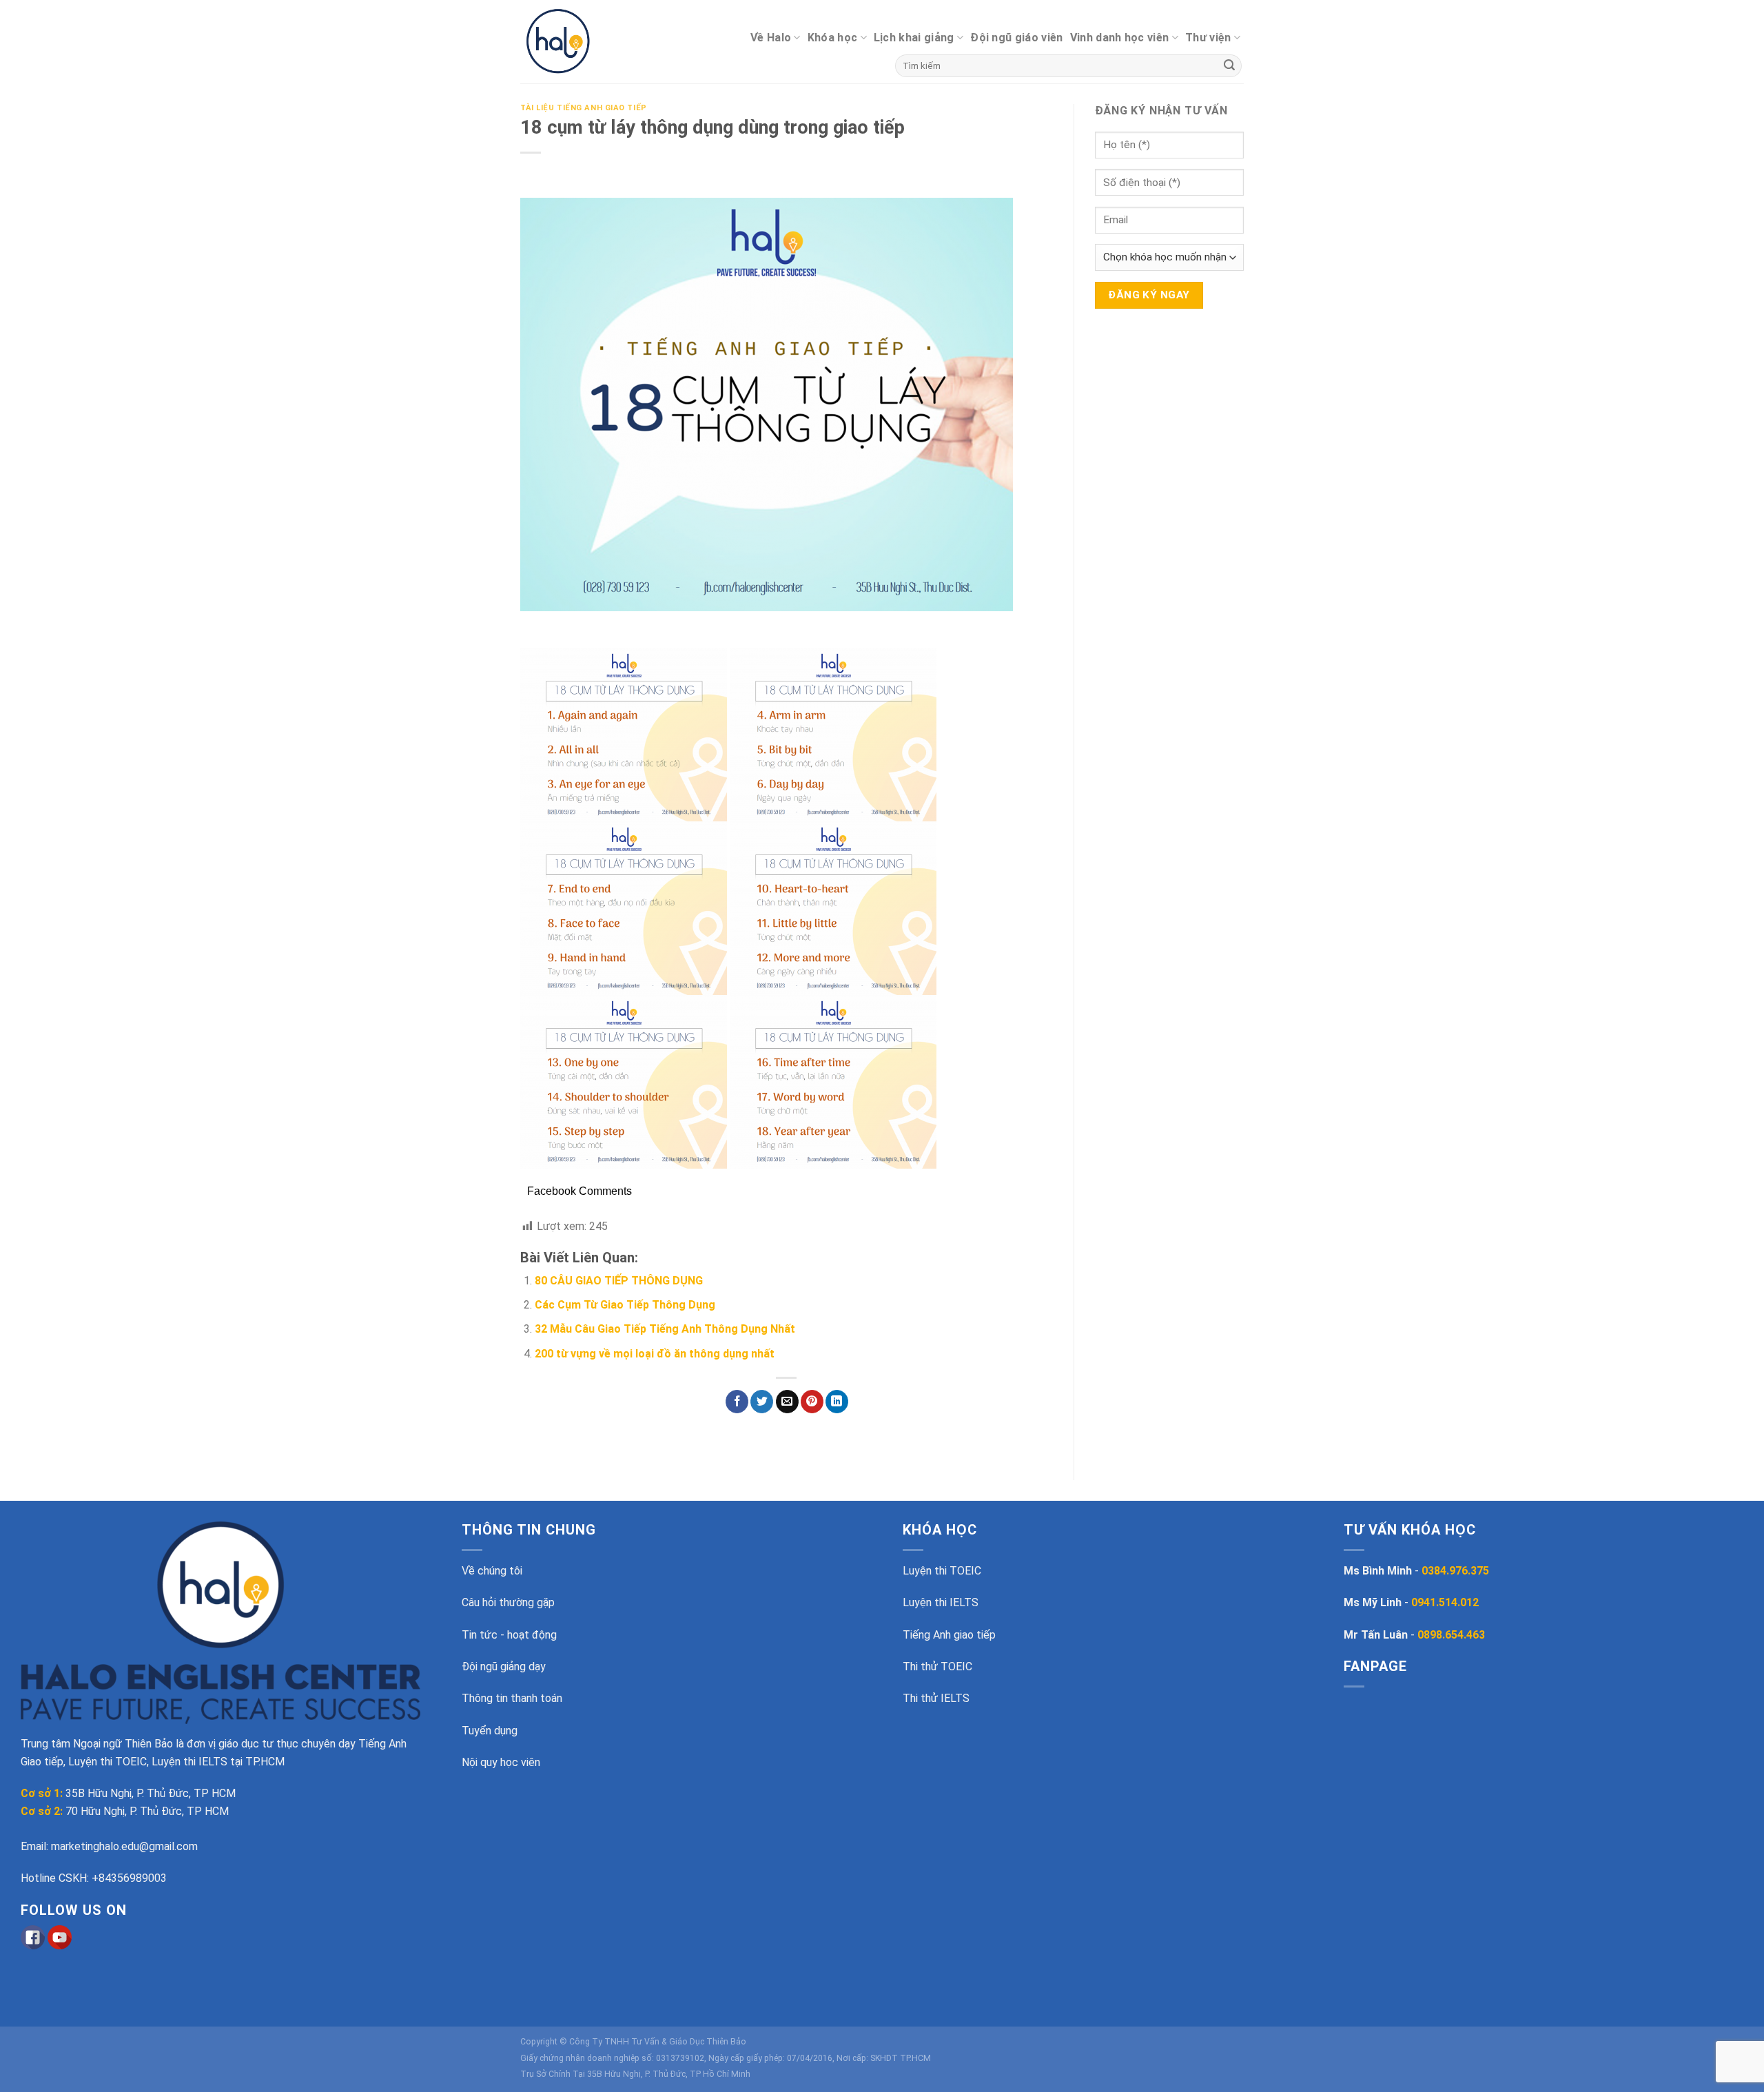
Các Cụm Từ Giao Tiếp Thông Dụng (625, 1305)
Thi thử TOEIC (937, 1667)
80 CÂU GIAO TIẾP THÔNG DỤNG (619, 1281)
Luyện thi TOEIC (942, 1571)
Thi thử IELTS (936, 1698)
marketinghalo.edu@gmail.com (124, 1846)
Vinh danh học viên (1120, 38)
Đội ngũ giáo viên (1016, 38)
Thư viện (1208, 38)
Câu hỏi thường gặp (508, 1602)
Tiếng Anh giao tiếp (949, 1635)
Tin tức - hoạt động (509, 1635)
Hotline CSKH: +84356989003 (94, 1878)
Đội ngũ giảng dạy (504, 1667)
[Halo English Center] (581, 42)
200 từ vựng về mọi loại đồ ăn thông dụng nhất (655, 1354)
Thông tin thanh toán (512, 1698)
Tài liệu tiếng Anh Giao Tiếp (584, 108)
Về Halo (771, 38)
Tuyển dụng (490, 1731)
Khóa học (833, 38)
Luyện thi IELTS (941, 1602)
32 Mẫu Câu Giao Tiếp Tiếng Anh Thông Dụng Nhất (665, 1329)
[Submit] (1229, 66)
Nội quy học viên (501, 1762)
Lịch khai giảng (914, 38)
